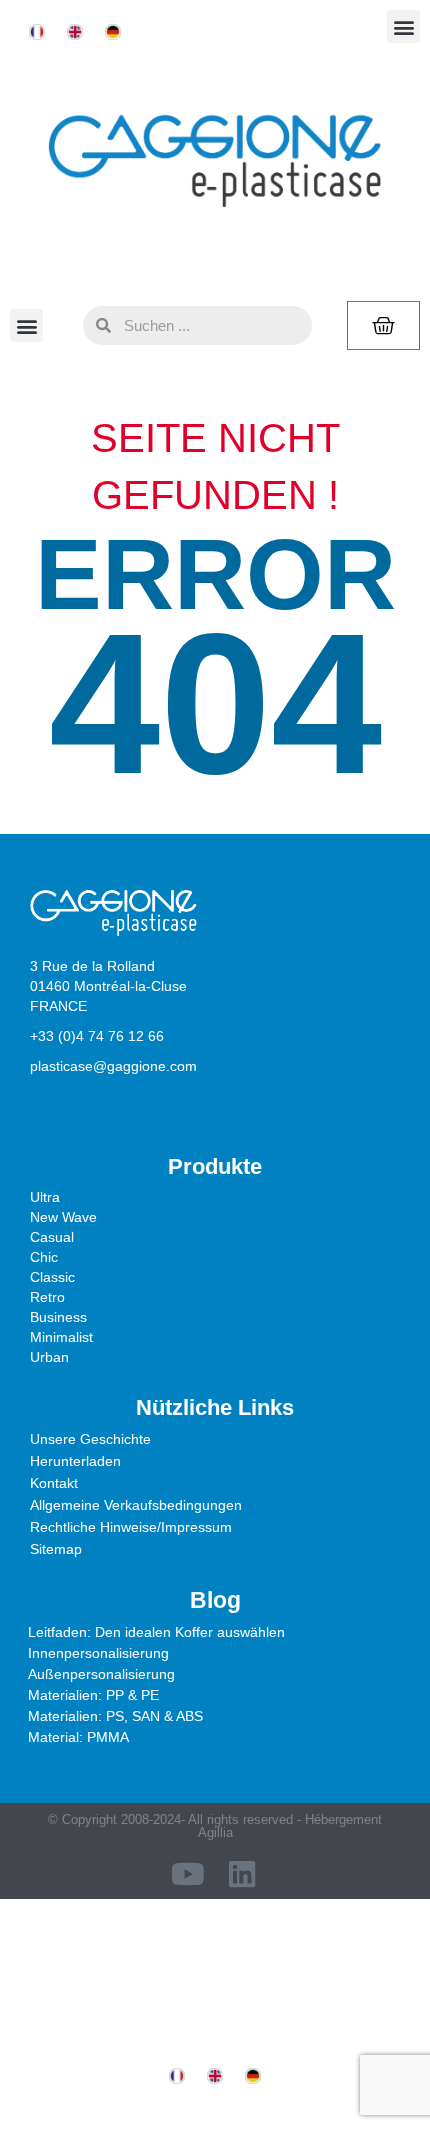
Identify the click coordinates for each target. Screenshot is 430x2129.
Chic (44, 1257)
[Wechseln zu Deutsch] (113, 32)
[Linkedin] (242, 1874)
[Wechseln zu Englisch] (75, 32)
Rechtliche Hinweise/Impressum (131, 1527)
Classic (52, 1277)
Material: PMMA (78, 1737)
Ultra (45, 1197)
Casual (52, 1237)
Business (58, 1317)
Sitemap (56, 1549)
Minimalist (61, 1337)
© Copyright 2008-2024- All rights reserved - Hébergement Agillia (215, 1826)
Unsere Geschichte (90, 1439)
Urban (49, 1357)
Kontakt (54, 1483)
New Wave (63, 1217)
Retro (47, 1297)
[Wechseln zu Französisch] (37, 32)
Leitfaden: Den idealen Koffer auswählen (156, 1632)
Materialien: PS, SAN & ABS (115, 1716)
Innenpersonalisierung (98, 1653)
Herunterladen (75, 1461)
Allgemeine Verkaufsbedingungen (136, 1505)
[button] (403, 26)
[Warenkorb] (383, 325)
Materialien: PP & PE (93, 1695)
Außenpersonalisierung (101, 1674)
